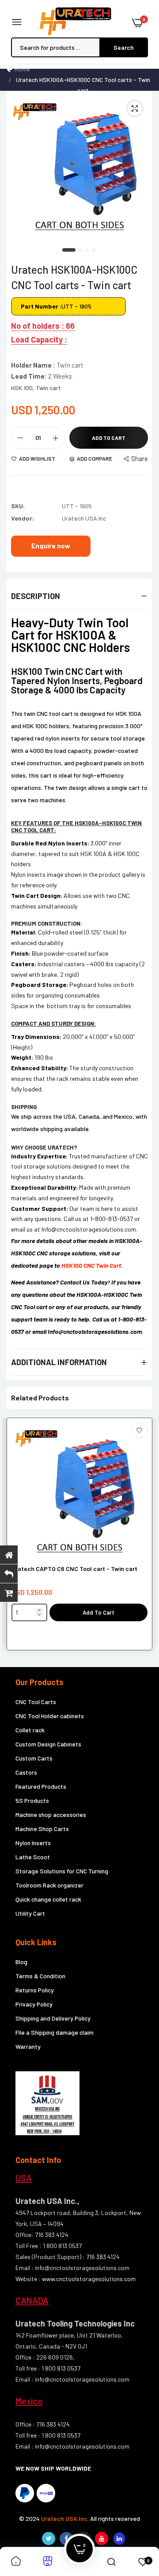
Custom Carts (34, 1758)
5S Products (32, 1800)
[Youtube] (102, 2539)
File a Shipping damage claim (55, 2032)
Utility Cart (30, 1913)
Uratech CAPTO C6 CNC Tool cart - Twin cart (74, 1569)
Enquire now (51, 546)
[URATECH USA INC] (77, 22)
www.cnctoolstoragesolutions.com (89, 2279)
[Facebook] (66, 2539)
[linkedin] (119, 2539)
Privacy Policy (34, 2004)
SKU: (18, 506)
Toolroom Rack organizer (49, 1885)
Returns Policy (35, 1990)
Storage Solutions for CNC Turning (62, 1871)
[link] (140, 1430)
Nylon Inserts (33, 1843)
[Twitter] (49, 2539)
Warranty (28, 2046)
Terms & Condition (40, 1976)
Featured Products (41, 1786)
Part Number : (41, 306)
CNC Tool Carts (36, 1702)
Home (22, 69)
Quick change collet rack (48, 1899)
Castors (26, 1772)
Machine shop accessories (51, 1815)
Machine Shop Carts (42, 1829)
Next (141, 1539)
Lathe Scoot (33, 1857)
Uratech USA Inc (64, 2518)
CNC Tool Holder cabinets (50, 1716)
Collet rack (30, 1730)
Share (140, 458)
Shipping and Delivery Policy (53, 2018)
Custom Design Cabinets (48, 1744)
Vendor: (23, 518)
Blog (21, 1962)
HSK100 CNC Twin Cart (91, 1265)
